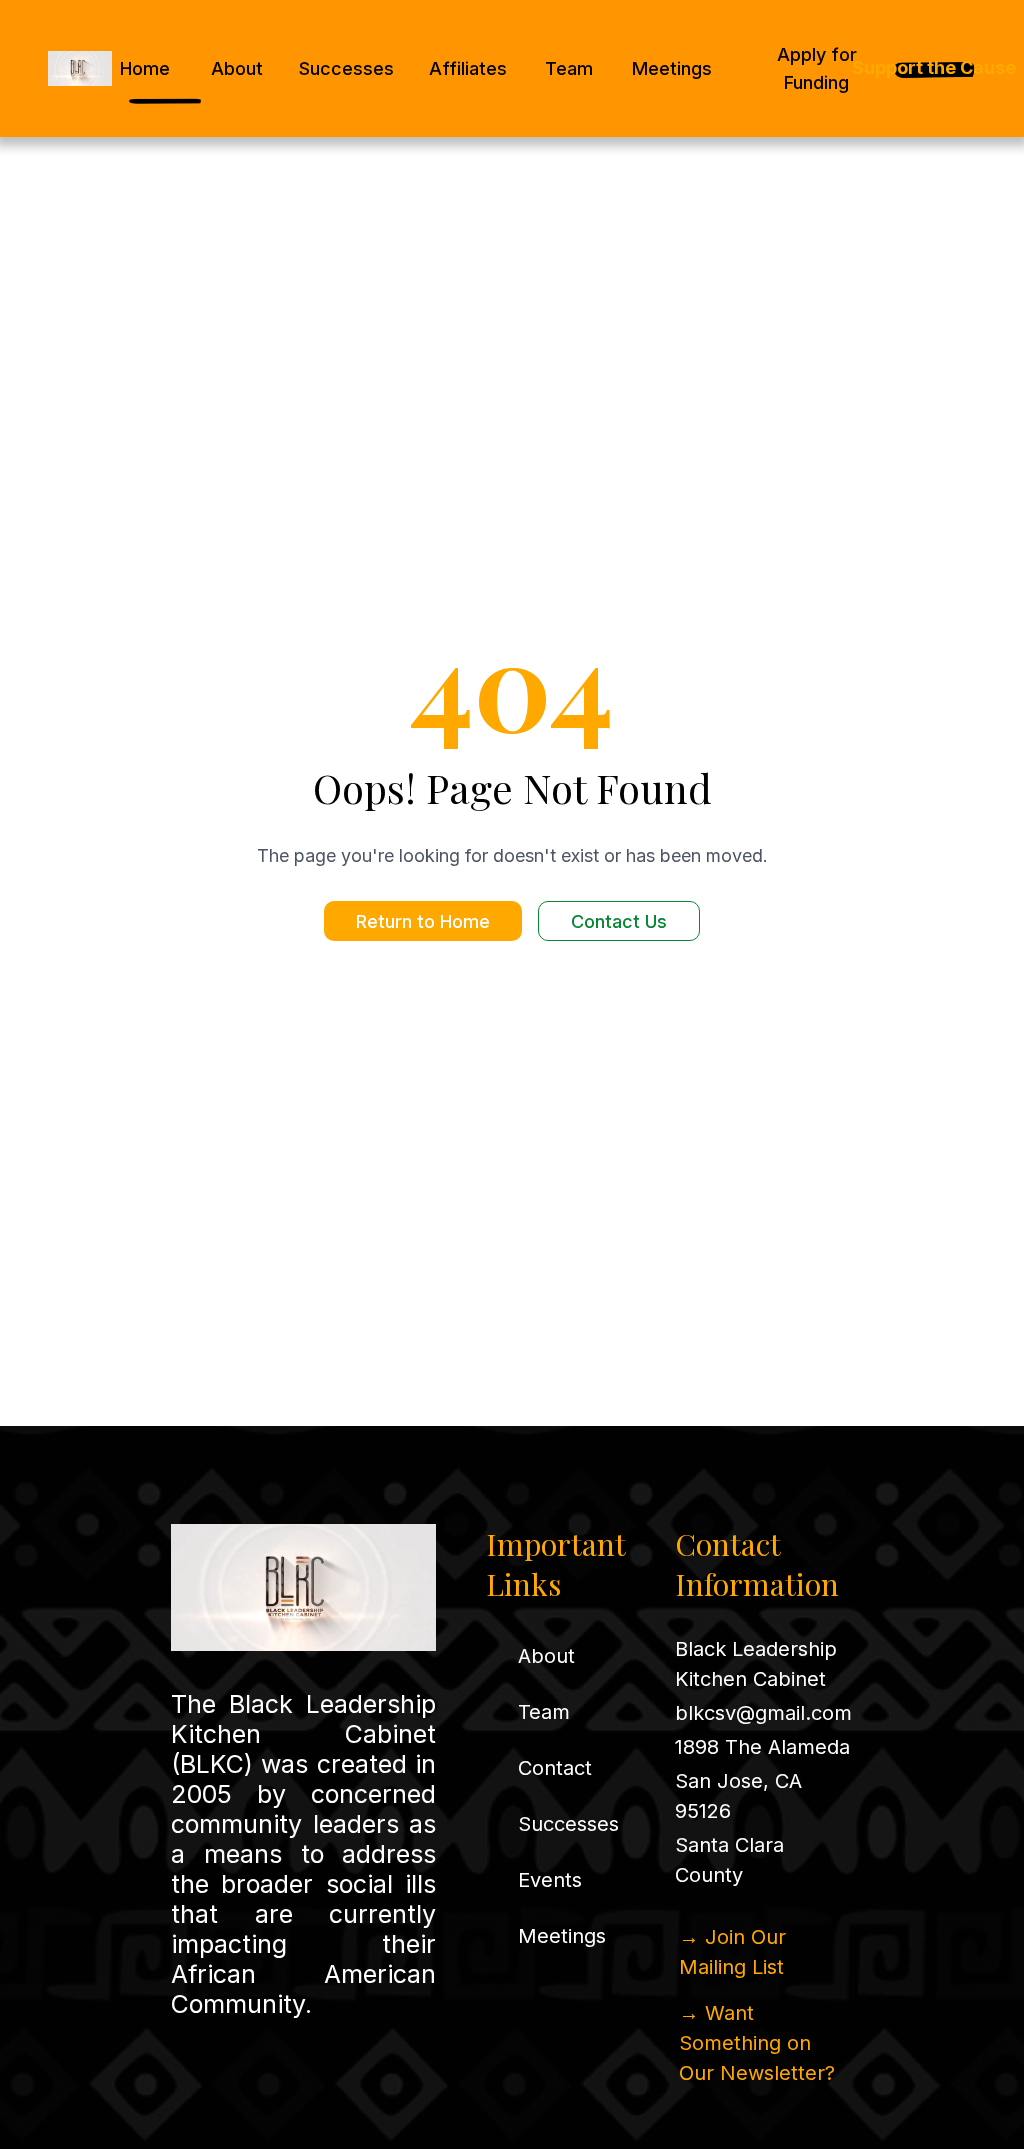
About (237, 68)
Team (569, 68)
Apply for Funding (817, 68)
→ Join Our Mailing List (732, 1952)
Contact (555, 1768)
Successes (346, 68)
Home (145, 68)
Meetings (672, 68)
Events (550, 1880)
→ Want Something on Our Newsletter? (757, 2043)
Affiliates (468, 68)
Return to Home (423, 921)
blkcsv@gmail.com (763, 1713)
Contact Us (619, 921)
